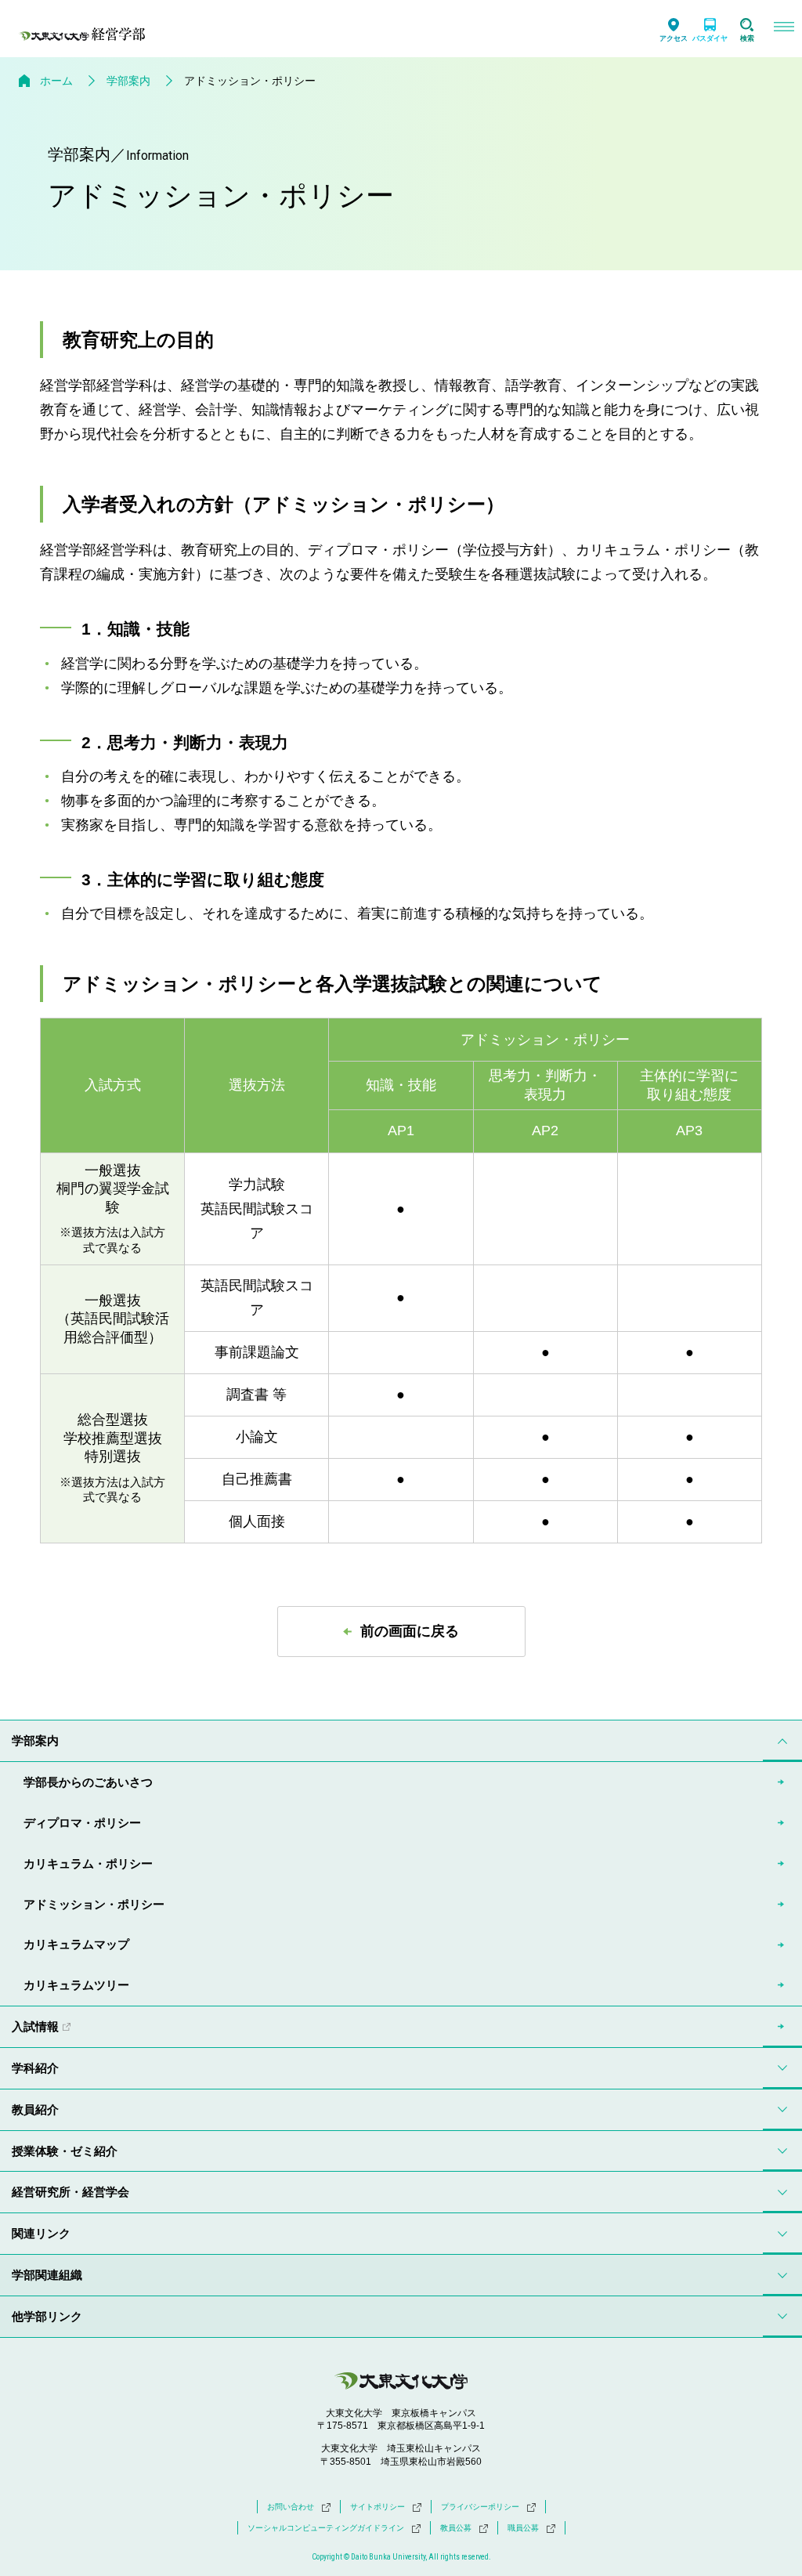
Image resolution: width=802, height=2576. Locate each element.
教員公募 (456, 2528)
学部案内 (128, 81)
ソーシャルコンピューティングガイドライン (326, 2528)
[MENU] (784, 29)
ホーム (56, 81)
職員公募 (523, 2528)
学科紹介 (35, 2068)
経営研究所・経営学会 (70, 2192)
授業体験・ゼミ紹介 (65, 2151)
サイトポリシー (378, 2507)
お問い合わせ (291, 2507)
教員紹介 (35, 2109)
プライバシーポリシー (480, 2507)
